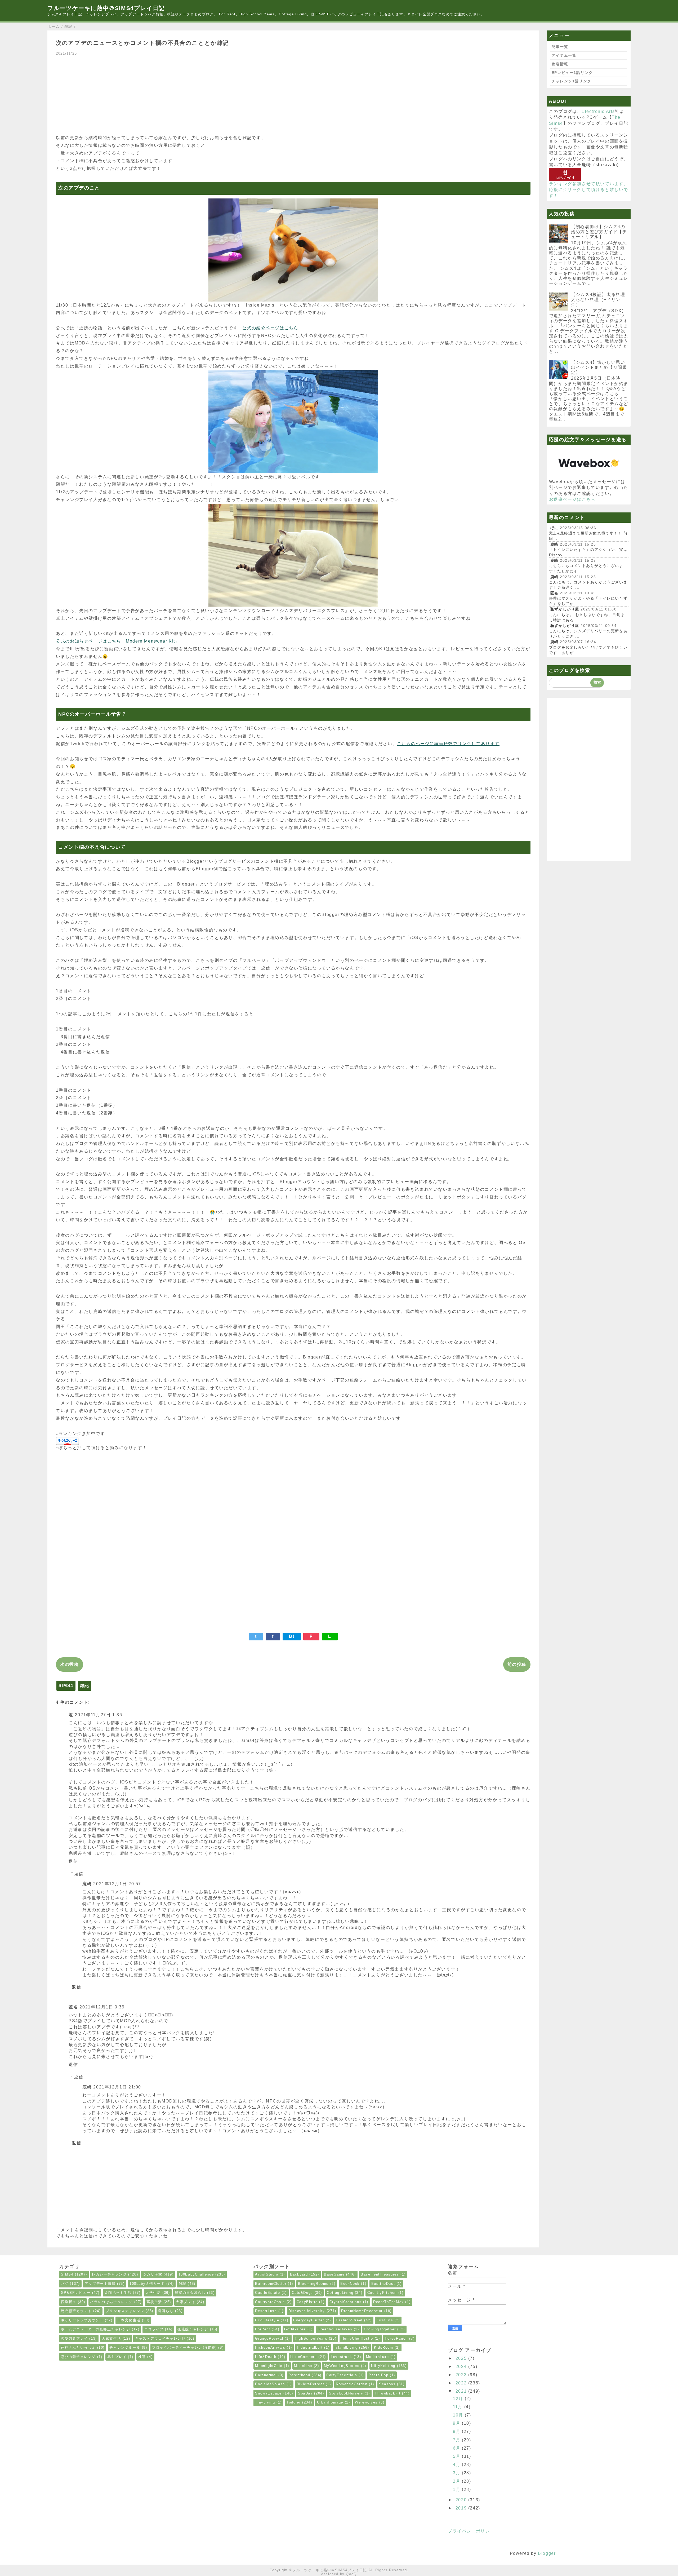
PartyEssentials (342, 2375)
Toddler (294, 2402)
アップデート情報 (100, 2284)
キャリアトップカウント (82, 2320)
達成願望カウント (76, 2311)
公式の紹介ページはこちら (270, 328)
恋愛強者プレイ (74, 2338)
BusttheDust (383, 2284)
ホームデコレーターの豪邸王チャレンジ (96, 2329)
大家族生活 (111, 2338)
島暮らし (166, 2311)
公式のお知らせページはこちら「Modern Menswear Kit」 (118, 641)
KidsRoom (384, 2347)
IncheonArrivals (270, 2347)
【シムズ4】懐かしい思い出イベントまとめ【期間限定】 (599, 367)
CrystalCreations (346, 2302)
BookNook (350, 2284)
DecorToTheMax (389, 2302)
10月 (459, 2415)
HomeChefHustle (357, 2338)
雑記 (85, 1686)
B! (292, 1636)
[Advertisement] (215, 93)
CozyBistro (307, 2302)
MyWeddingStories (342, 2366)
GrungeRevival (269, 2338)
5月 (457, 2456)
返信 (73, 1861)
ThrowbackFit (388, 2393)
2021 (462, 2391)
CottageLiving (340, 2293)
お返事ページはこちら (572, 499)
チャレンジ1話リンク (572, 81)
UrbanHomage (330, 2402)
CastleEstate (267, 2293)
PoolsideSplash (270, 2384)
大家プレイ (186, 2302)
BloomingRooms (313, 2284)
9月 (457, 2423)
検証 (142, 2357)
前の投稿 (517, 1664)
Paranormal (266, 2375)
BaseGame (334, 2274)
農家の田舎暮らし (190, 2293)
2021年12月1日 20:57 (117, 1884)
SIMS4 (66, 1686)
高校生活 (154, 2302)
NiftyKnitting (383, 2366)
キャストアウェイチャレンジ (160, 2338)
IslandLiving (346, 2347)
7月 (457, 2440)
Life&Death (266, 2357)
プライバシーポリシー (471, 2531)
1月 (457, 2489)
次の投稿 (69, 1664)
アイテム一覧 (564, 55)
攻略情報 (560, 64)
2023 (462, 2375)
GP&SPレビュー (76, 2293)
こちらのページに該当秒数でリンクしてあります (448, 744)
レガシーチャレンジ (109, 2274)
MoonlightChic (269, 2366)
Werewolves (366, 2402)
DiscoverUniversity (307, 2311)
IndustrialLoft (310, 2347)
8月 (457, 2431)
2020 (462, 2500)
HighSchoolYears (311, 2338)
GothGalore (295, 2329)
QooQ (351, 2574)
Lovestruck (341, 2357)
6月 (457, 2448)
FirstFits (385, 2320)
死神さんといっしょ (78, 2347)
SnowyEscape (268, 2393)
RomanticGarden (352, 2384)
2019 (462, 2508)
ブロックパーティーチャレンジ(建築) (184, 2347)
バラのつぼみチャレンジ (111, 2302)
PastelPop (378, 2375)
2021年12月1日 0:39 (102, 2007)
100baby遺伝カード (147, 2284)
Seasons (387, 2384)
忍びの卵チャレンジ (78, 2357)
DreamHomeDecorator (362, 2311)
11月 (458, 2407)
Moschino (303, 2366)
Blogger (547, 2553)
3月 (457, 2473)
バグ (65, 2284)
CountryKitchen (382, 2293)
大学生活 (153, 2293)
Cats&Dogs (302, 2293)
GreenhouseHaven (335, 2329)
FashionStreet (349, 2320)
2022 (462, 2383)
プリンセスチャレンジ (125, 2311)
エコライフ (154, 2329)
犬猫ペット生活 (118, 2293)
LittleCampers (304, 2357)
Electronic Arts (598, 111)
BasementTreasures (380, 2274)
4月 (457, 2465)
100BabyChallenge (196, 2274)
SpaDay (305, 2393)
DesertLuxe (266, 2311)
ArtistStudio (267, 2274)
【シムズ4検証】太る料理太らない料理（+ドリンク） (598, 300)
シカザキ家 (153, 2274)
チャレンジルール (125, 2347)
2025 (462, 2358)
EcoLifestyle (267, 2320)
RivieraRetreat (310, 2384)
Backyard (299, 2274)
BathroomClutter (271, 2284)
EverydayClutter (309, 2320)
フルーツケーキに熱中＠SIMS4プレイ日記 (106, 8)
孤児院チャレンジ (193, 2329)
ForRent (263, 2329)
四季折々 (69, 2302)
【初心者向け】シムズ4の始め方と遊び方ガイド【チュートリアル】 (599, 232)
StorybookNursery (346, 2393)
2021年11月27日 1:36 (99, 1715)
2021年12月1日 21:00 (117, 2087)
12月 (459, 2399)
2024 (462, 2367)
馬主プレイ (117, 2357)
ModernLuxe (378, 2357)
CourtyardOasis (270, 2302)
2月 (457, 2481)
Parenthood (299, 2375)
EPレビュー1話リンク (572, 73)
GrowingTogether (380, 2329)
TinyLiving (265, 2402)
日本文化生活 (129, 2320)
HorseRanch (396, 2338)
